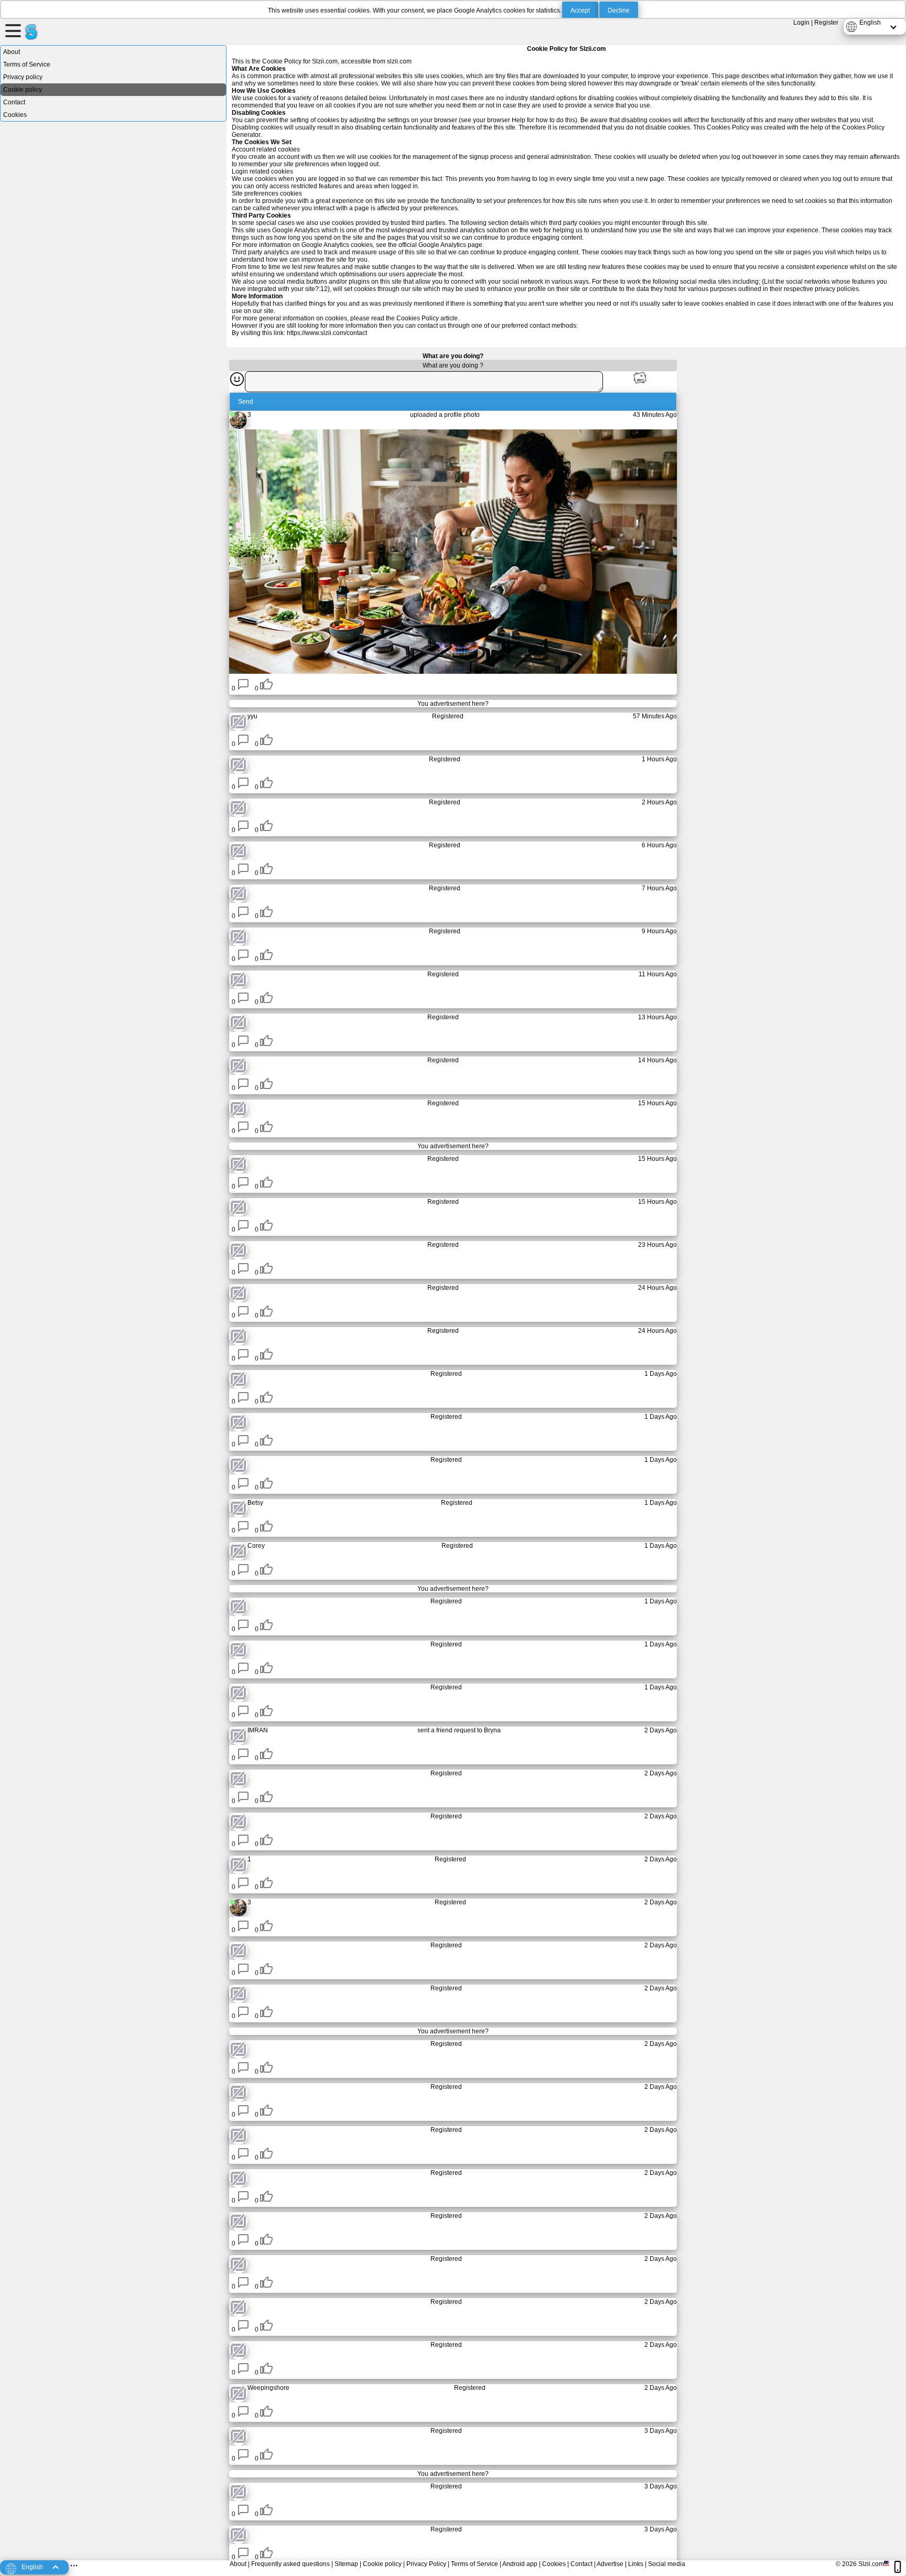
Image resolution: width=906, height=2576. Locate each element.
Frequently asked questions (290, 2564)
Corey (256, 1546)
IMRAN (258, 1730)
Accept (580, 10)
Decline (619, 10)
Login (801, 23)
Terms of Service (27, 64)
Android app (520, 2564)
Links (636, 2564)
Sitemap (346, 2564)
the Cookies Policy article (422, 318)
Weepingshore (268, 2388)
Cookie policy (23, 90)
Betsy (255, 1503)
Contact (14, 102)
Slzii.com (871, 2564)
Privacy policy (23, 77)
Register (826, 23)
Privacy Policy (426, 2564)
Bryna (492, 1730)
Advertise (610, 2564)
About (12, 52)
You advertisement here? (453, 704)
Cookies (15, 115)
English (870, 23)
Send (246, 402)
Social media (667, 2564)
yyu (252, 716)
